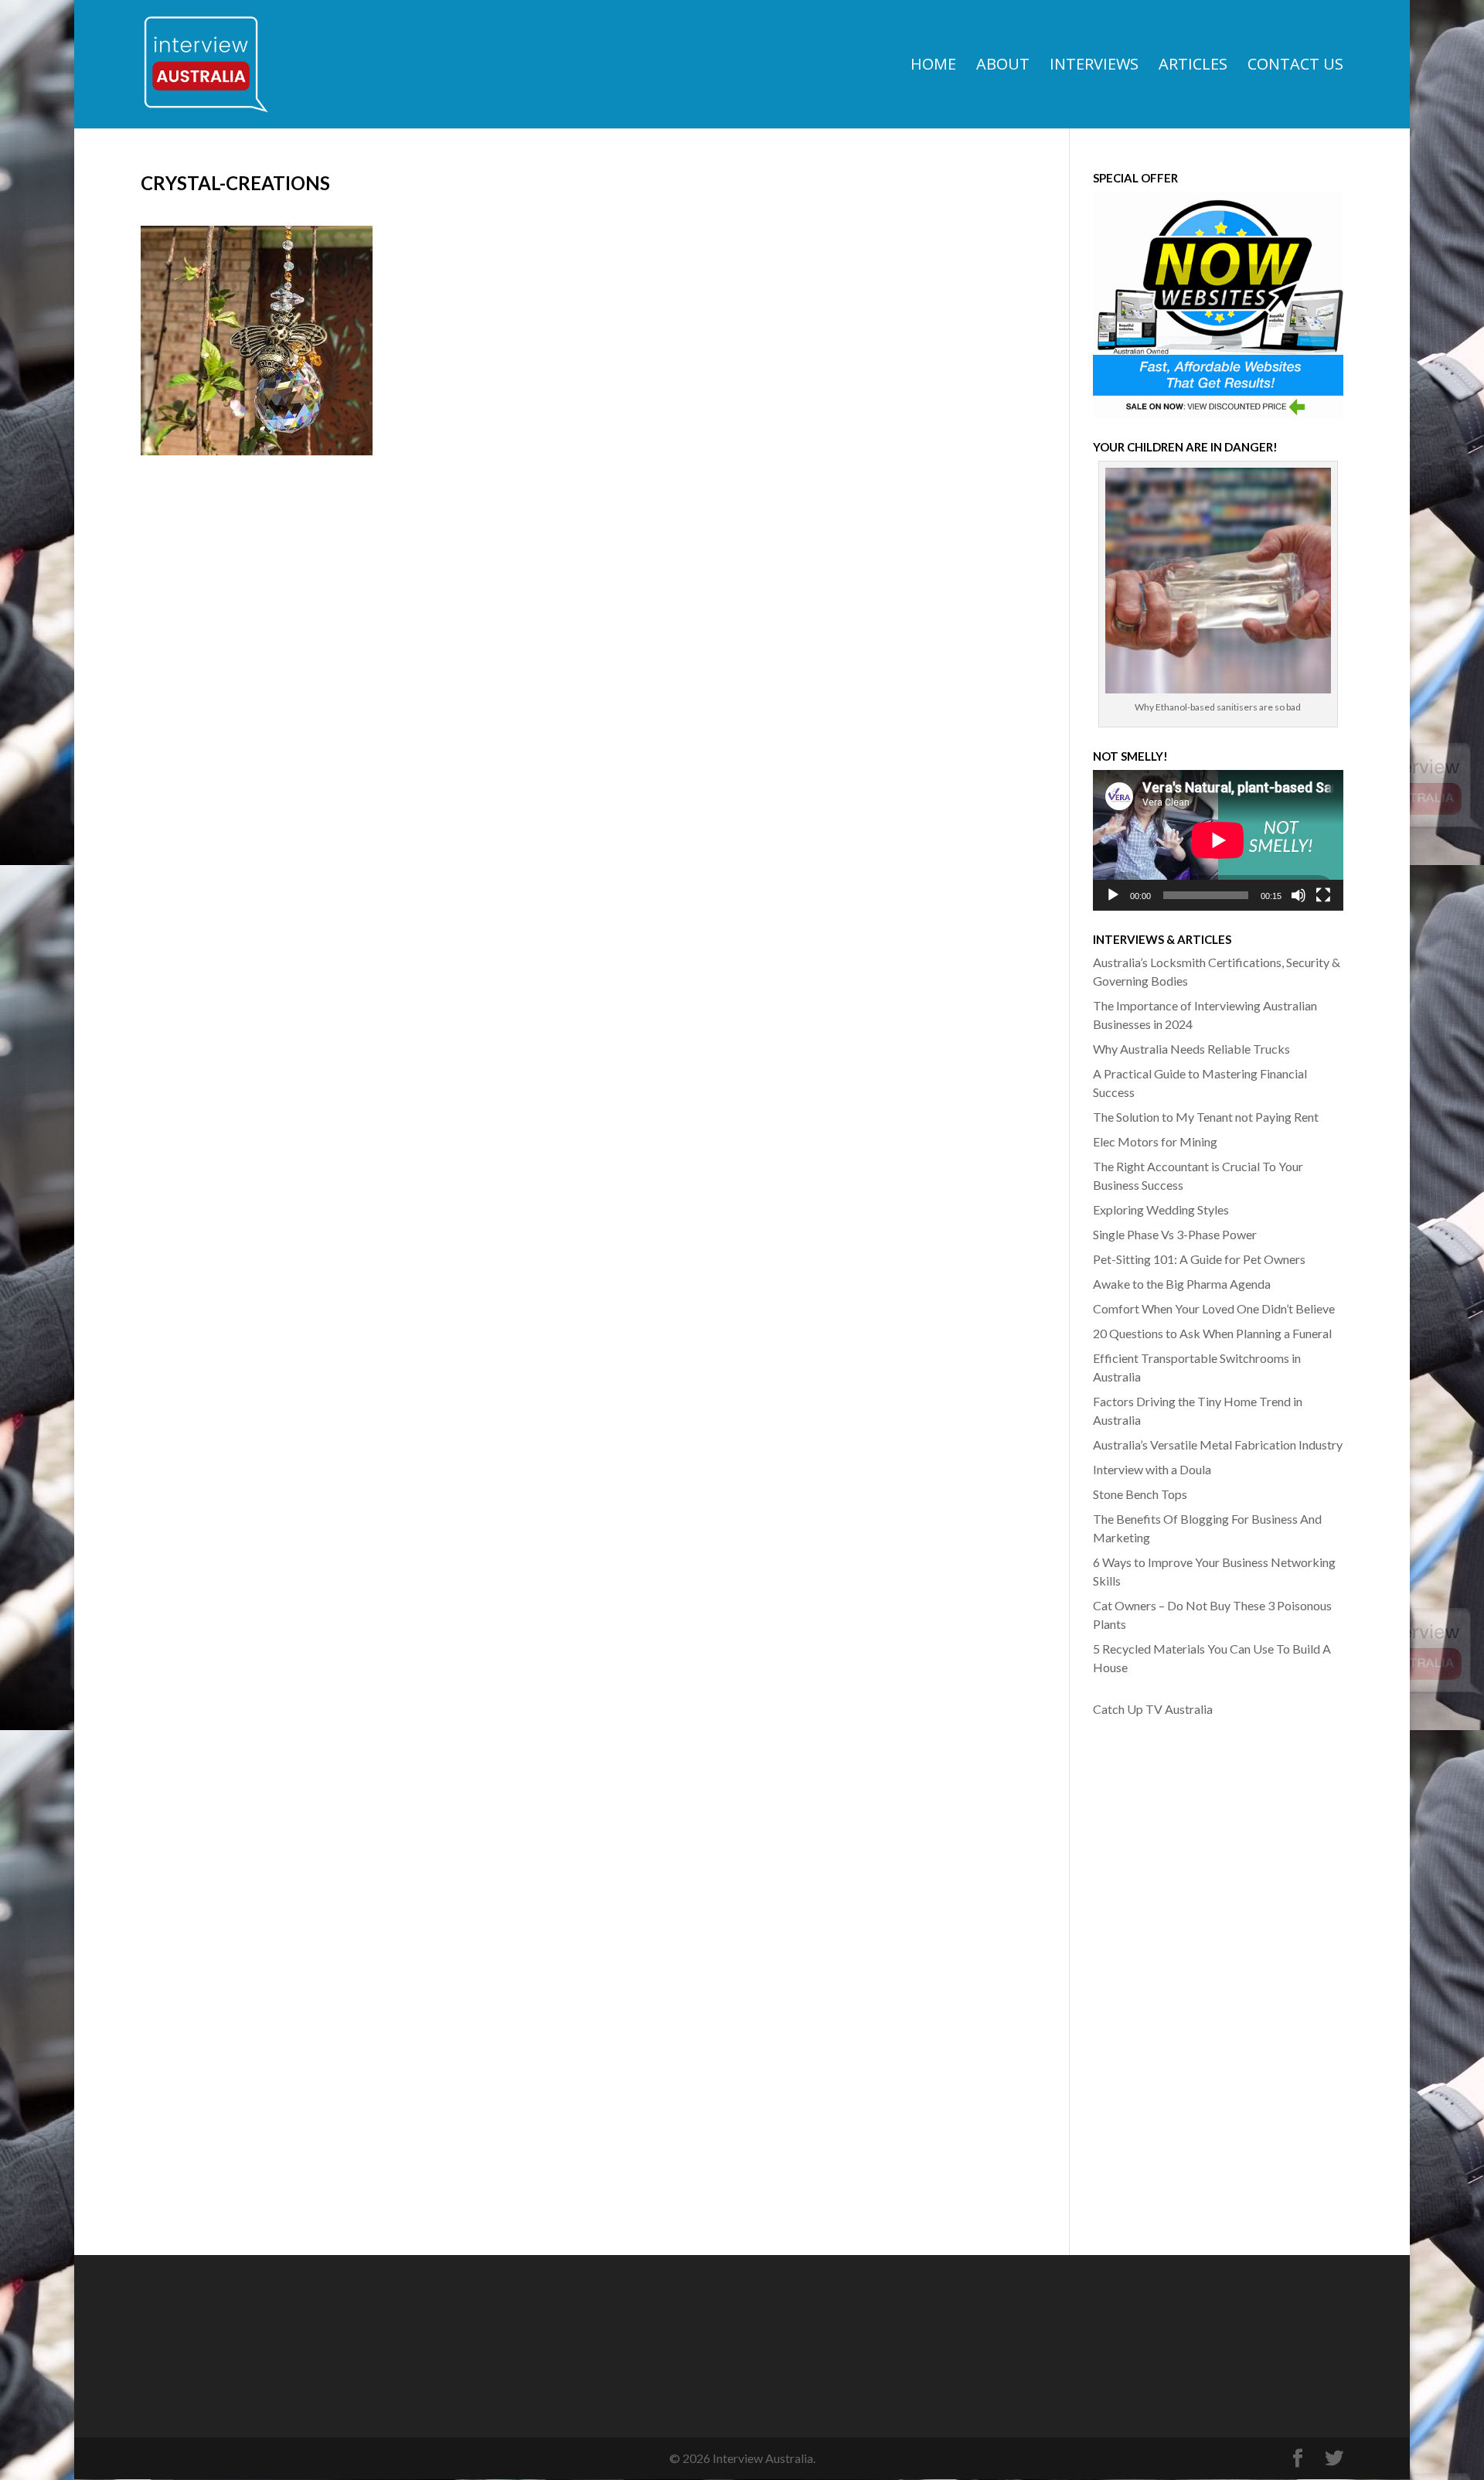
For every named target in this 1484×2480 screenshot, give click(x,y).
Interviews (1094, 66)
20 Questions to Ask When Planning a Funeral (1212, 1333)
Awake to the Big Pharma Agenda (1182, 1284)
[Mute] (1298, 895)
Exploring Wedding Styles (1161, 1209)
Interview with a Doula (1152, 1469)
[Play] (1113, 895)
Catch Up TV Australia (1153, 1709)
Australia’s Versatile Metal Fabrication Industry (1218, 1444)
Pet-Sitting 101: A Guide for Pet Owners (1199, 1259)
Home (933, 66)
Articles (1193, 66)
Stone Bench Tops (1140, 1494)
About (1003, 66)
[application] (1218, 840)
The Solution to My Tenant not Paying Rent (1206, 1117)
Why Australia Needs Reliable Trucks (1191, 1049)
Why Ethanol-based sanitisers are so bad (1218, 707)
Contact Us (1295, 66)
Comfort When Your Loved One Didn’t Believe (1214, 1308)
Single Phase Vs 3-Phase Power (1175, 1234)
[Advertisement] (1155, 1974)
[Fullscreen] (1323, 895)
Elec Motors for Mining (1155, 1141)
